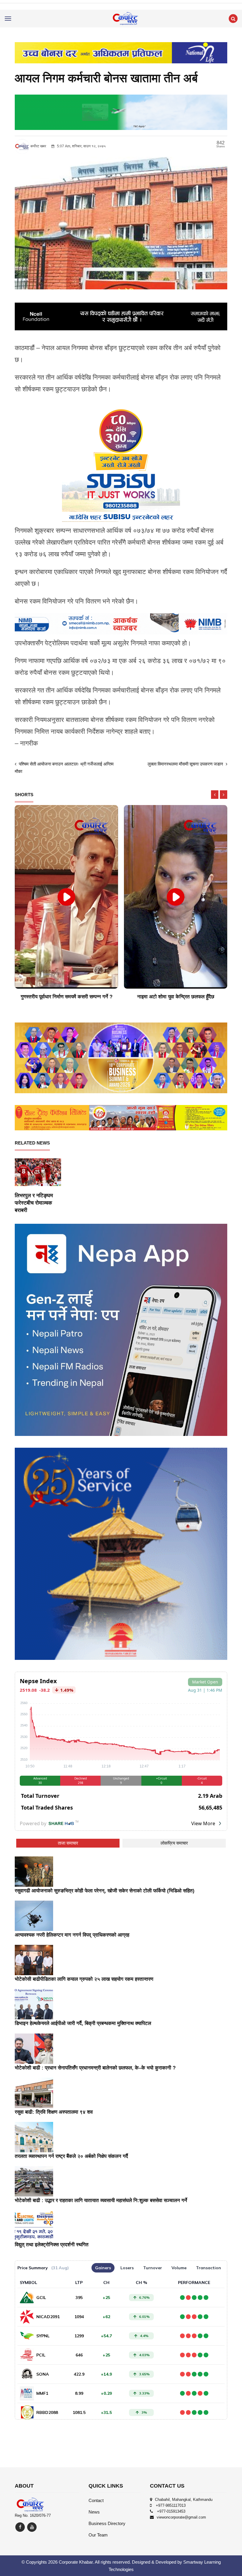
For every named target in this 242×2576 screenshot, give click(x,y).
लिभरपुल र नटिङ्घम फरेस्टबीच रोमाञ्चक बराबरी (34, 1203)
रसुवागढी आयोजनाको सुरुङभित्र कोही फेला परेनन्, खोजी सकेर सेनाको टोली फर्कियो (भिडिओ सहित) (105, 1891)
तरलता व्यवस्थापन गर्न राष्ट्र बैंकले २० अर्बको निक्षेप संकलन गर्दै (71, 2156)
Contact (96, 2500)
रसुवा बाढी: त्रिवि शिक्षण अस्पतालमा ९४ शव (54, 2112)
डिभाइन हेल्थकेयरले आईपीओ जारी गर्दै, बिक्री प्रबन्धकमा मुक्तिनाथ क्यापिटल (83, 2023)
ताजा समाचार (68, 1843)
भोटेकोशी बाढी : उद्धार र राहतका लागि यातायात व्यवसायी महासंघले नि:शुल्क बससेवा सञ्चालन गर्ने (101, 2200)
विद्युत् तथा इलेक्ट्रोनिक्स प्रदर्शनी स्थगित (52, 2245)
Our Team (98, 2535)
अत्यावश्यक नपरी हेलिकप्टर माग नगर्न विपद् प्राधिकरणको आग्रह (72, 1935)
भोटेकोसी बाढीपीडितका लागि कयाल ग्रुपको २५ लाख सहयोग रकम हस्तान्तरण (84, 1979)
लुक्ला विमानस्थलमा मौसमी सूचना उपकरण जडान (186, 764)
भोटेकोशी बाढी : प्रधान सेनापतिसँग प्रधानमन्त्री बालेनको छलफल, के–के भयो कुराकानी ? (95, 2068)
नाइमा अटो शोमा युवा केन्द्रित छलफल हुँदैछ (67, 997)
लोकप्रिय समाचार (174, 1843)
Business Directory (107, 2523)
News (94, 2512)
